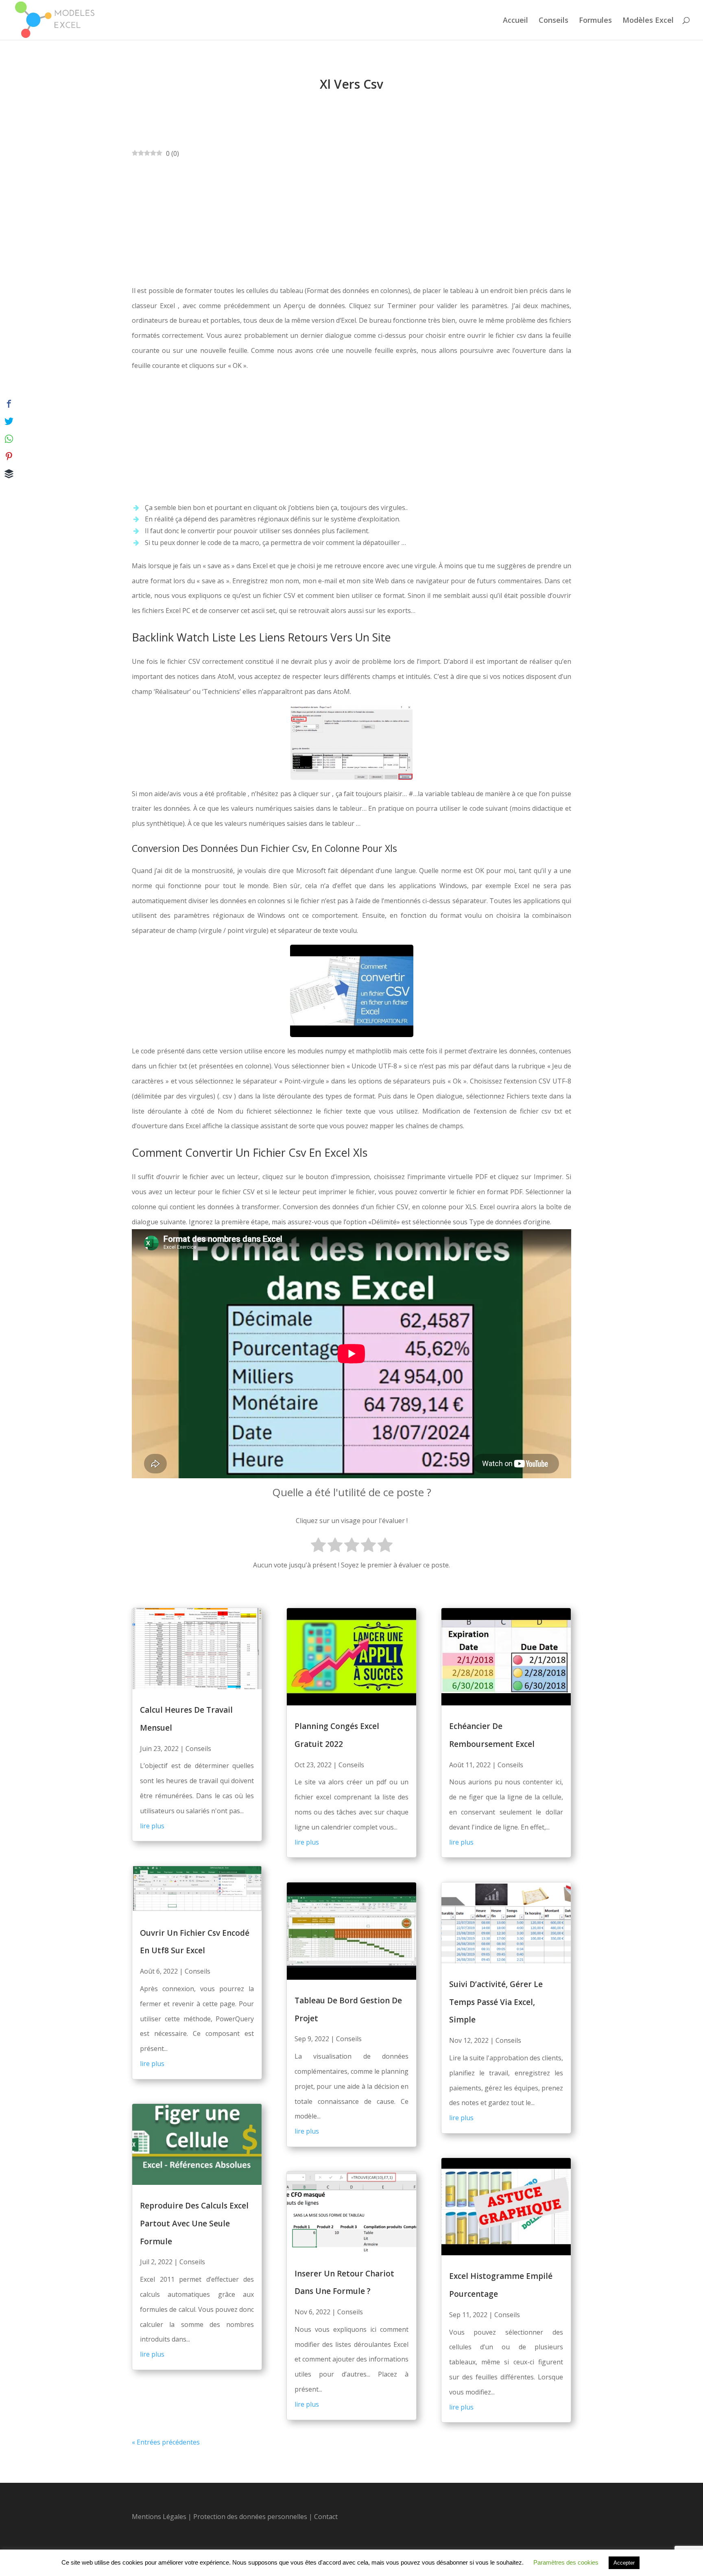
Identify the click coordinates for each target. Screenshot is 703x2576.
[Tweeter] (9, 421)
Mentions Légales (159, 2517)
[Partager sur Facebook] (9, 404)
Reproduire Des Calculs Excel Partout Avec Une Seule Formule (194, 2223)
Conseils (553, 21)
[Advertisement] (351, 222)
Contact (326, 2517)
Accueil (515, 21)
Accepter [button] (624, 2563)
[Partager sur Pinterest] (9, 456)
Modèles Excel (648, 21)
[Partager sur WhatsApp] (9, 439)
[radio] (318, 1546)
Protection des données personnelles (251, 2517)
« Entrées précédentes (166, 2442)
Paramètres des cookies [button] (566, 2562)
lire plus (152, 1826)
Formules (595, 21)
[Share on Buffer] (9, 474)
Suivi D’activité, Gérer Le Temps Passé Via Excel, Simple (496, 2002)
